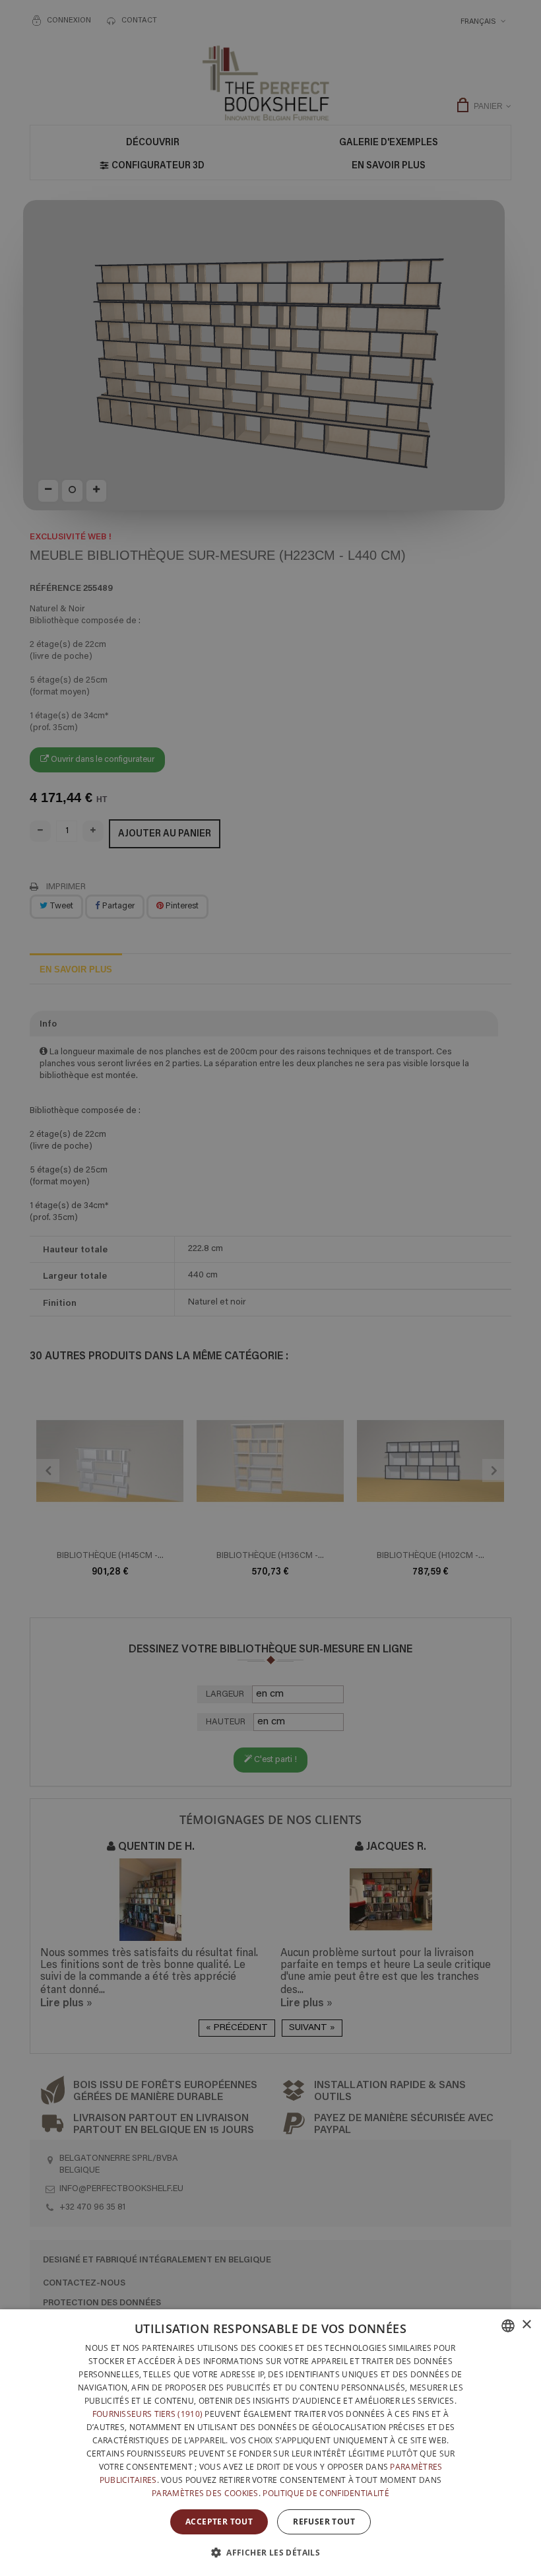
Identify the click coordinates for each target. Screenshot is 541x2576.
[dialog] (270, 2443)
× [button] (526, 2325)
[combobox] (508, 2326)
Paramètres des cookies (205, 2493)
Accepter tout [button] (219, 2522)
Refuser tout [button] (324, 2522)
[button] (270, 2552)
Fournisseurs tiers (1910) (148, 2414)
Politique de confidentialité (326, 2493)
